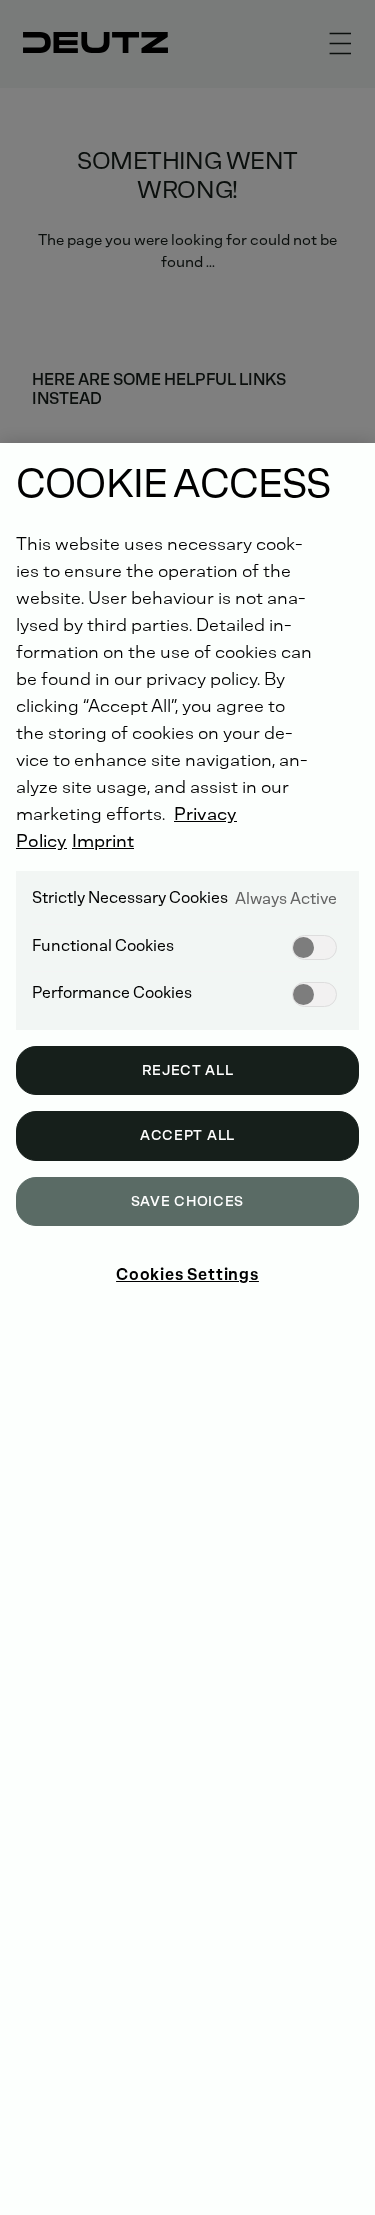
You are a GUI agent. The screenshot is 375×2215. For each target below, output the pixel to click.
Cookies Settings (187, 1274)
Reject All (188, 1070)
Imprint (103, 841)
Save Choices (187, 1201)
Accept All (187, 1135)
